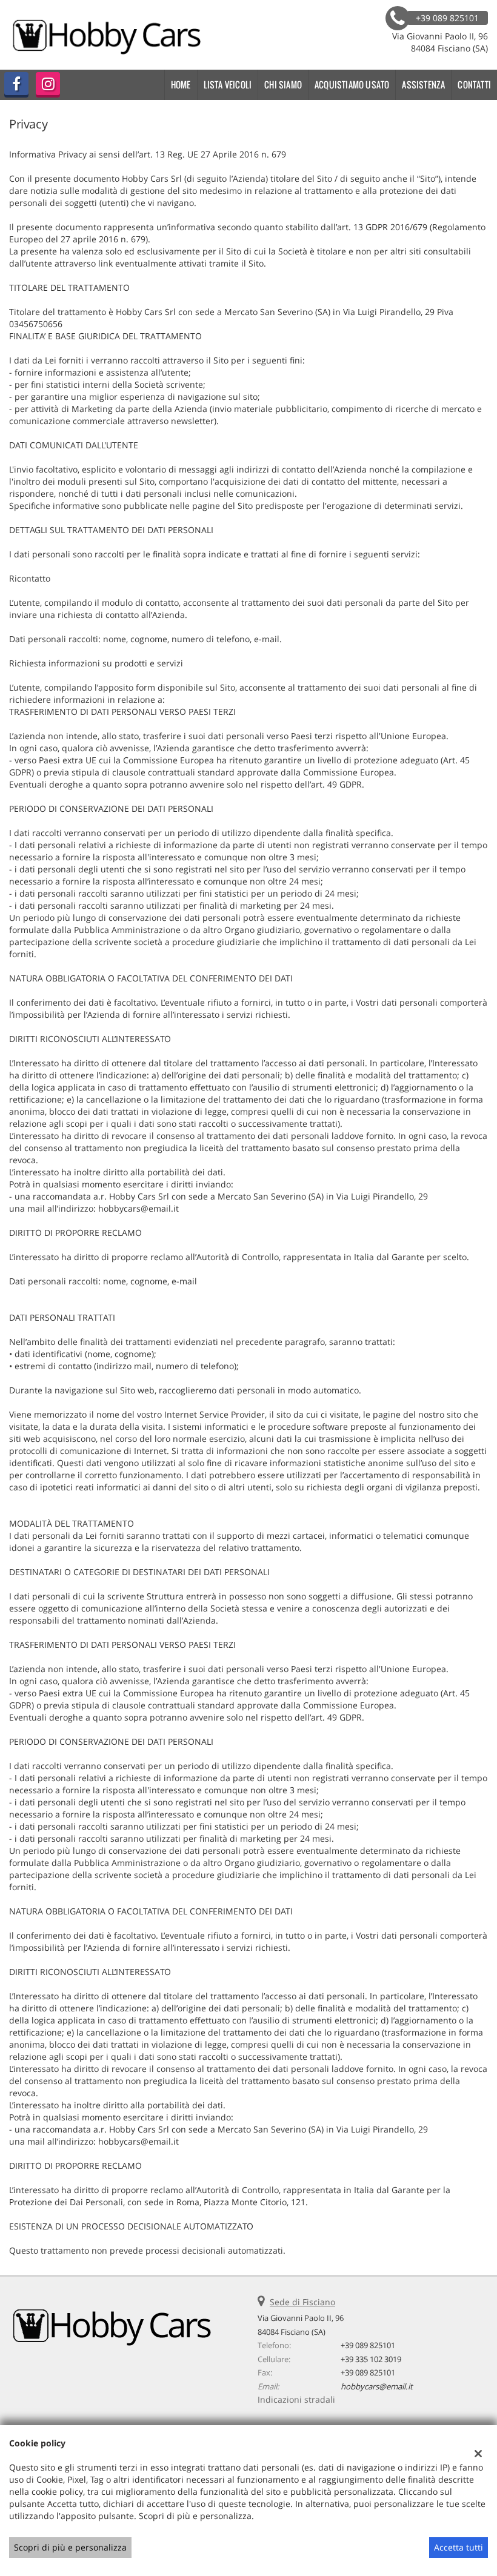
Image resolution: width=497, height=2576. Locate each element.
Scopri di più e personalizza (70, 2547)
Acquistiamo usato (352, 85)
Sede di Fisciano (302, 2302)
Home (181, 85)
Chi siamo (283, 85)
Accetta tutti (459, 2547)
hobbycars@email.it (377, 2386)
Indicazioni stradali (296, 2399)
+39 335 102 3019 (371, 2359)
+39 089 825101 (368, 2345)
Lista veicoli (228, 85)
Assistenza (423, 85)
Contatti (474, 85)
